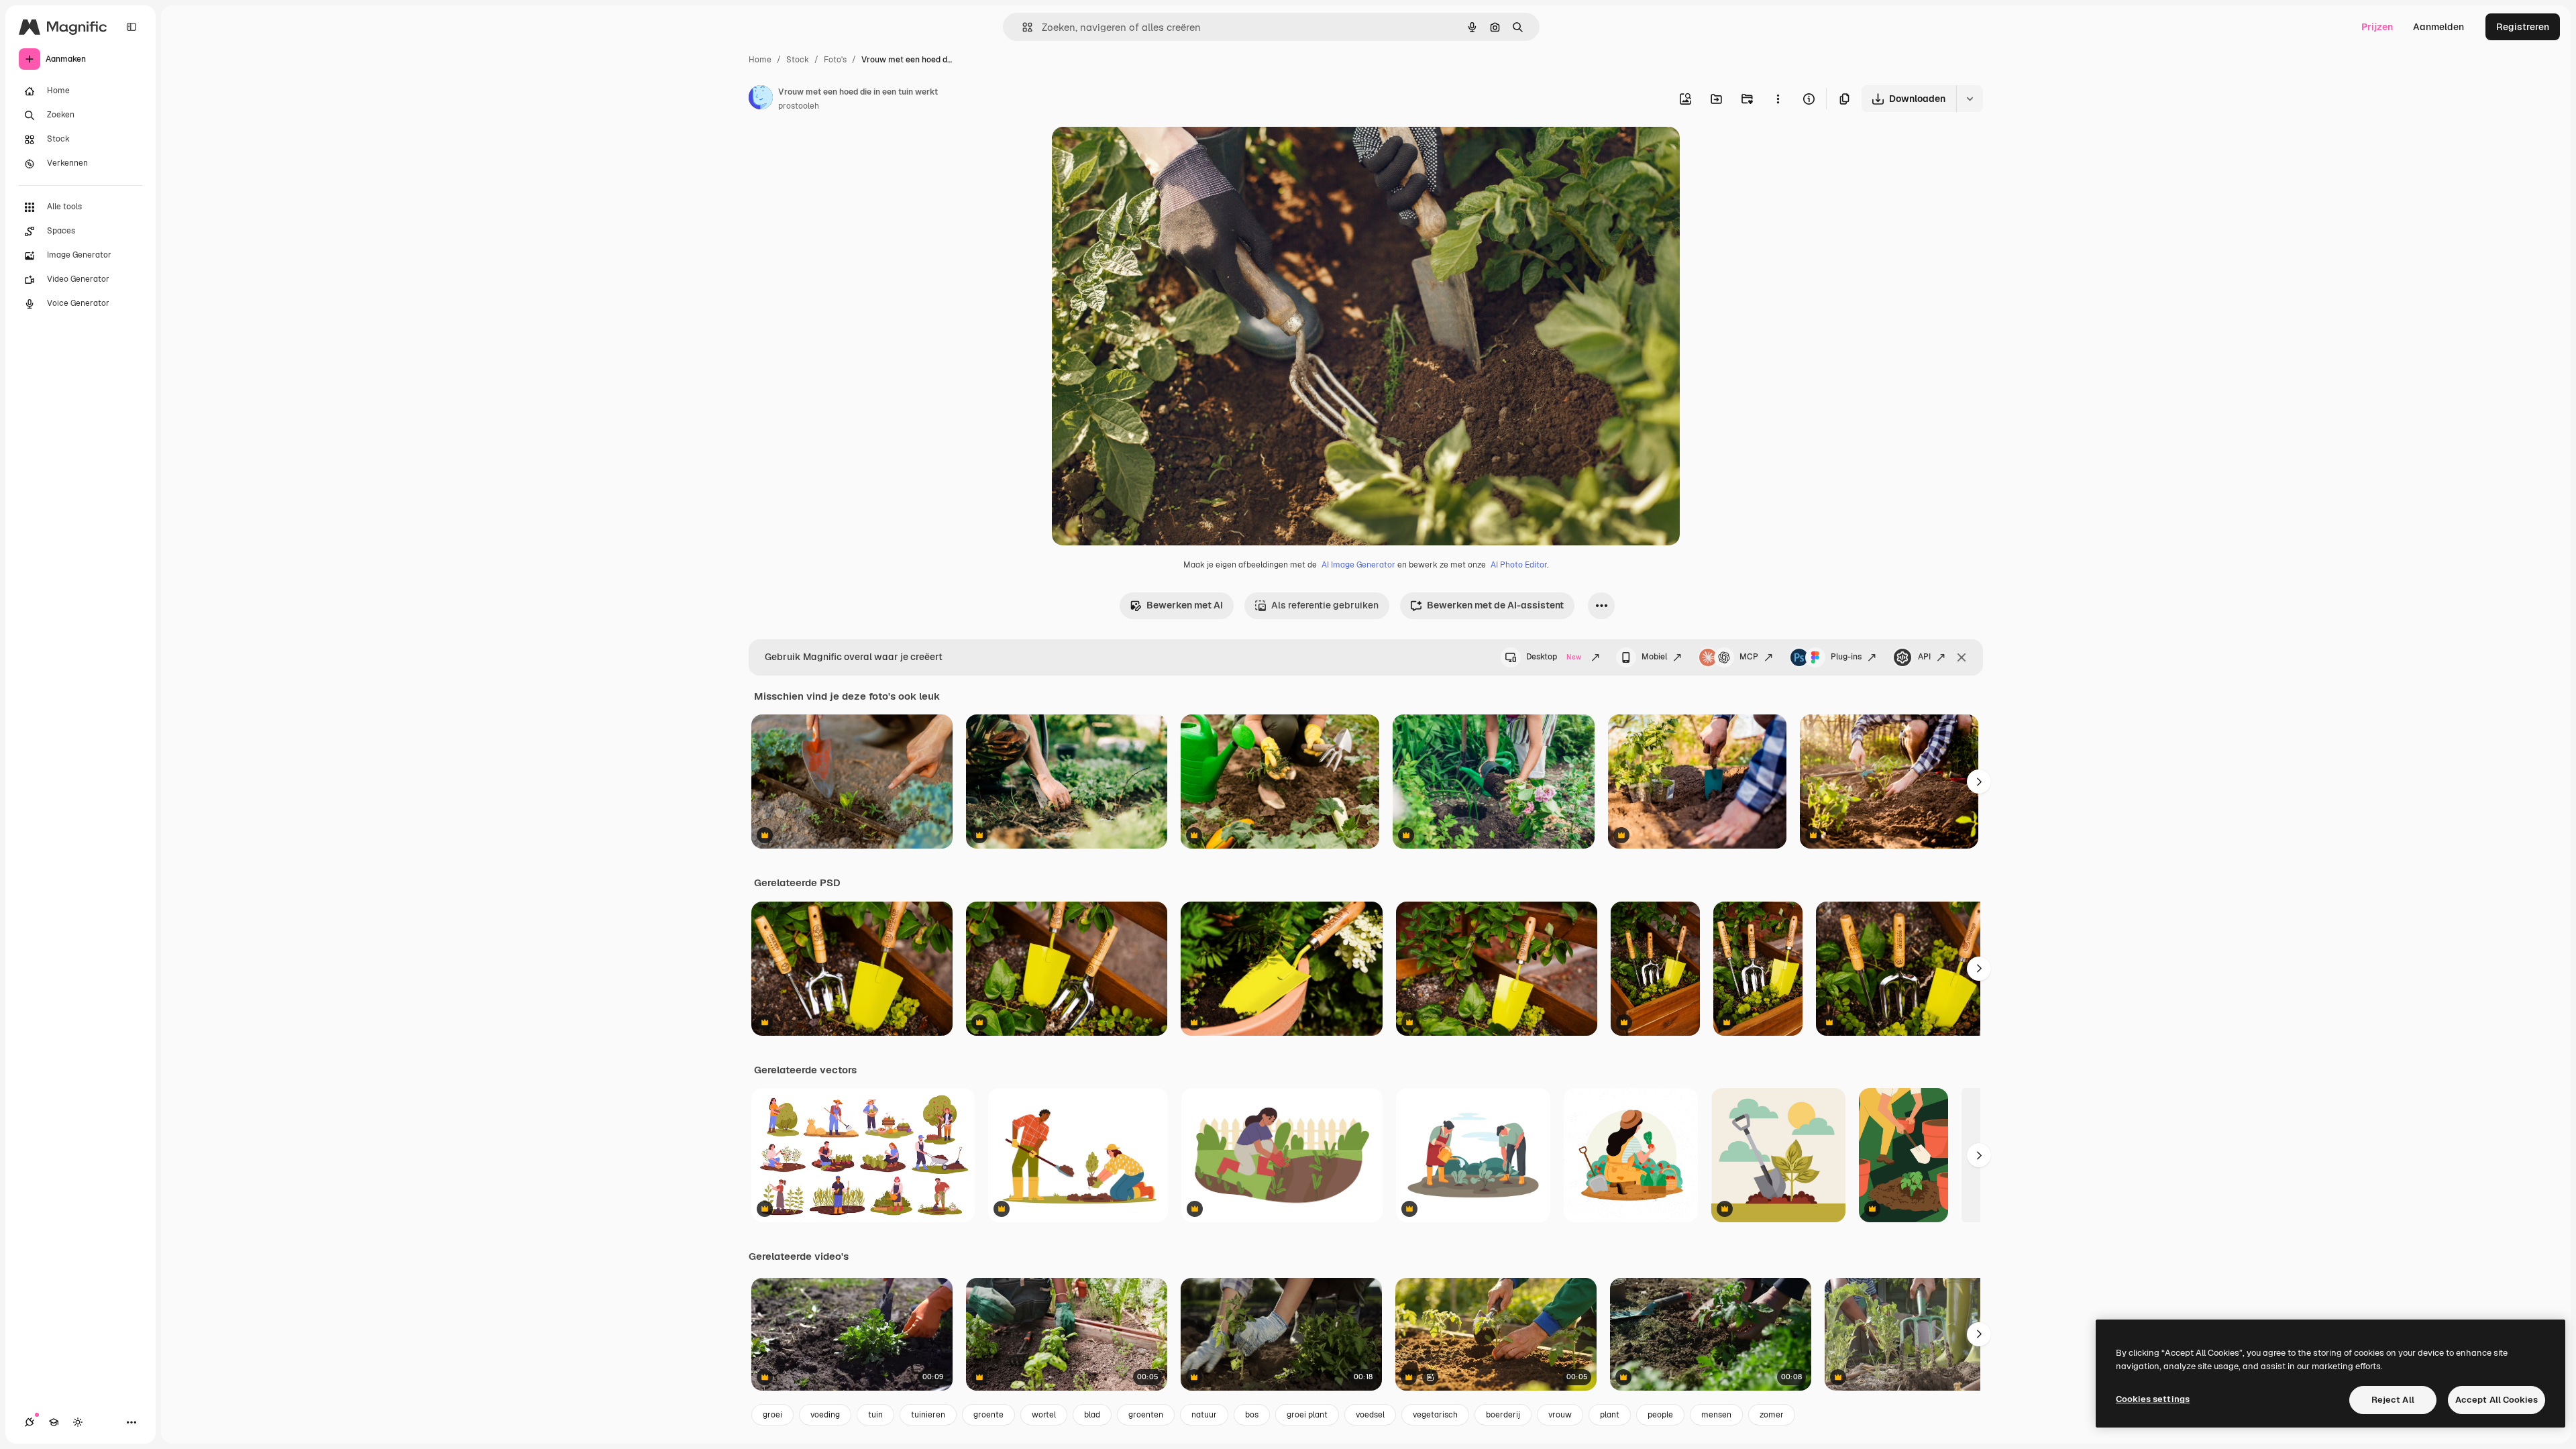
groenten (1146, 1415)
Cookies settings (2153, 1399)
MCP (1749, 657)
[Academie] (54, 1422)
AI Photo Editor (1519, 565)
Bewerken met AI (1185, 605)
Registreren (2523, 27)
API (1924, 657)
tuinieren (928, 1415)
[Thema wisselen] (78, 1422)
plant (1610, 1415)
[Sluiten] (1962, 657)
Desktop (1554, 657)
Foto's (835, 60)
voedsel (1370, 1415)
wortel (1044, 1415)
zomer (1772, 1415)
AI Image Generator (1358, 565)
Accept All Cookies (2497, 1400)
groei (772, 1415)
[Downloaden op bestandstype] (1970, 99)
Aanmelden (2438, 27)
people (1660, 1415)
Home (760, 60)
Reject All (2393, 1400)
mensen (1716, 1415)
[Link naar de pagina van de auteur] (761, 99)
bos (1252, 1415)
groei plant (1307, 1415)
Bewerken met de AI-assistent (1495, 605)
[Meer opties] (1778, 99)
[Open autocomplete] (1022, 27)
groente (988, 1415)
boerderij (1503, 1415)
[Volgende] (1979, 782)
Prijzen (2377, 27)
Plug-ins (1846, 657)
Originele (1140, 153)
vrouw (1560, 1415)
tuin (875, 1415)
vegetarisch (1435, 1415)
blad (1092, 1415)
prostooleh (799, 106)
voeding (825, 1415)
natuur (1204, 1415)
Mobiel (1654, 657)
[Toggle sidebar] (131, 27)
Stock (798, 60)
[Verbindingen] (30, 1422)
